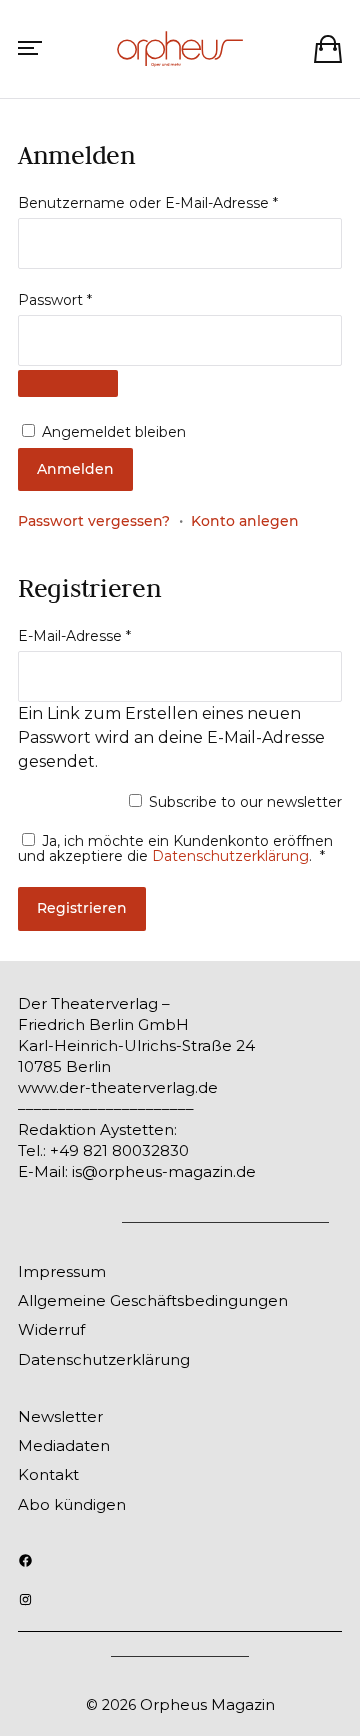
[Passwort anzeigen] (68, 383)
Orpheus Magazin (207, 1704)
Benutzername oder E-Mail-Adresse (152, 203)
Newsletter (60, 1416)
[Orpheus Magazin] (180, 49)
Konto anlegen (245, 521)
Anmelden (75, 469)
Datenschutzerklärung (230, 856)
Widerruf (51, 1329)
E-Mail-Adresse (79, 636)
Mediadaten (64, 1445)
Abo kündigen (72, 1504)
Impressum (62, 1271)
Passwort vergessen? (94, 521)
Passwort (59, 300)
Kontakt (48, 1474)
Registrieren (82, 908)
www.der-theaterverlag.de (118, 1087)
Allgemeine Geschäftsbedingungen (153, 1300)
